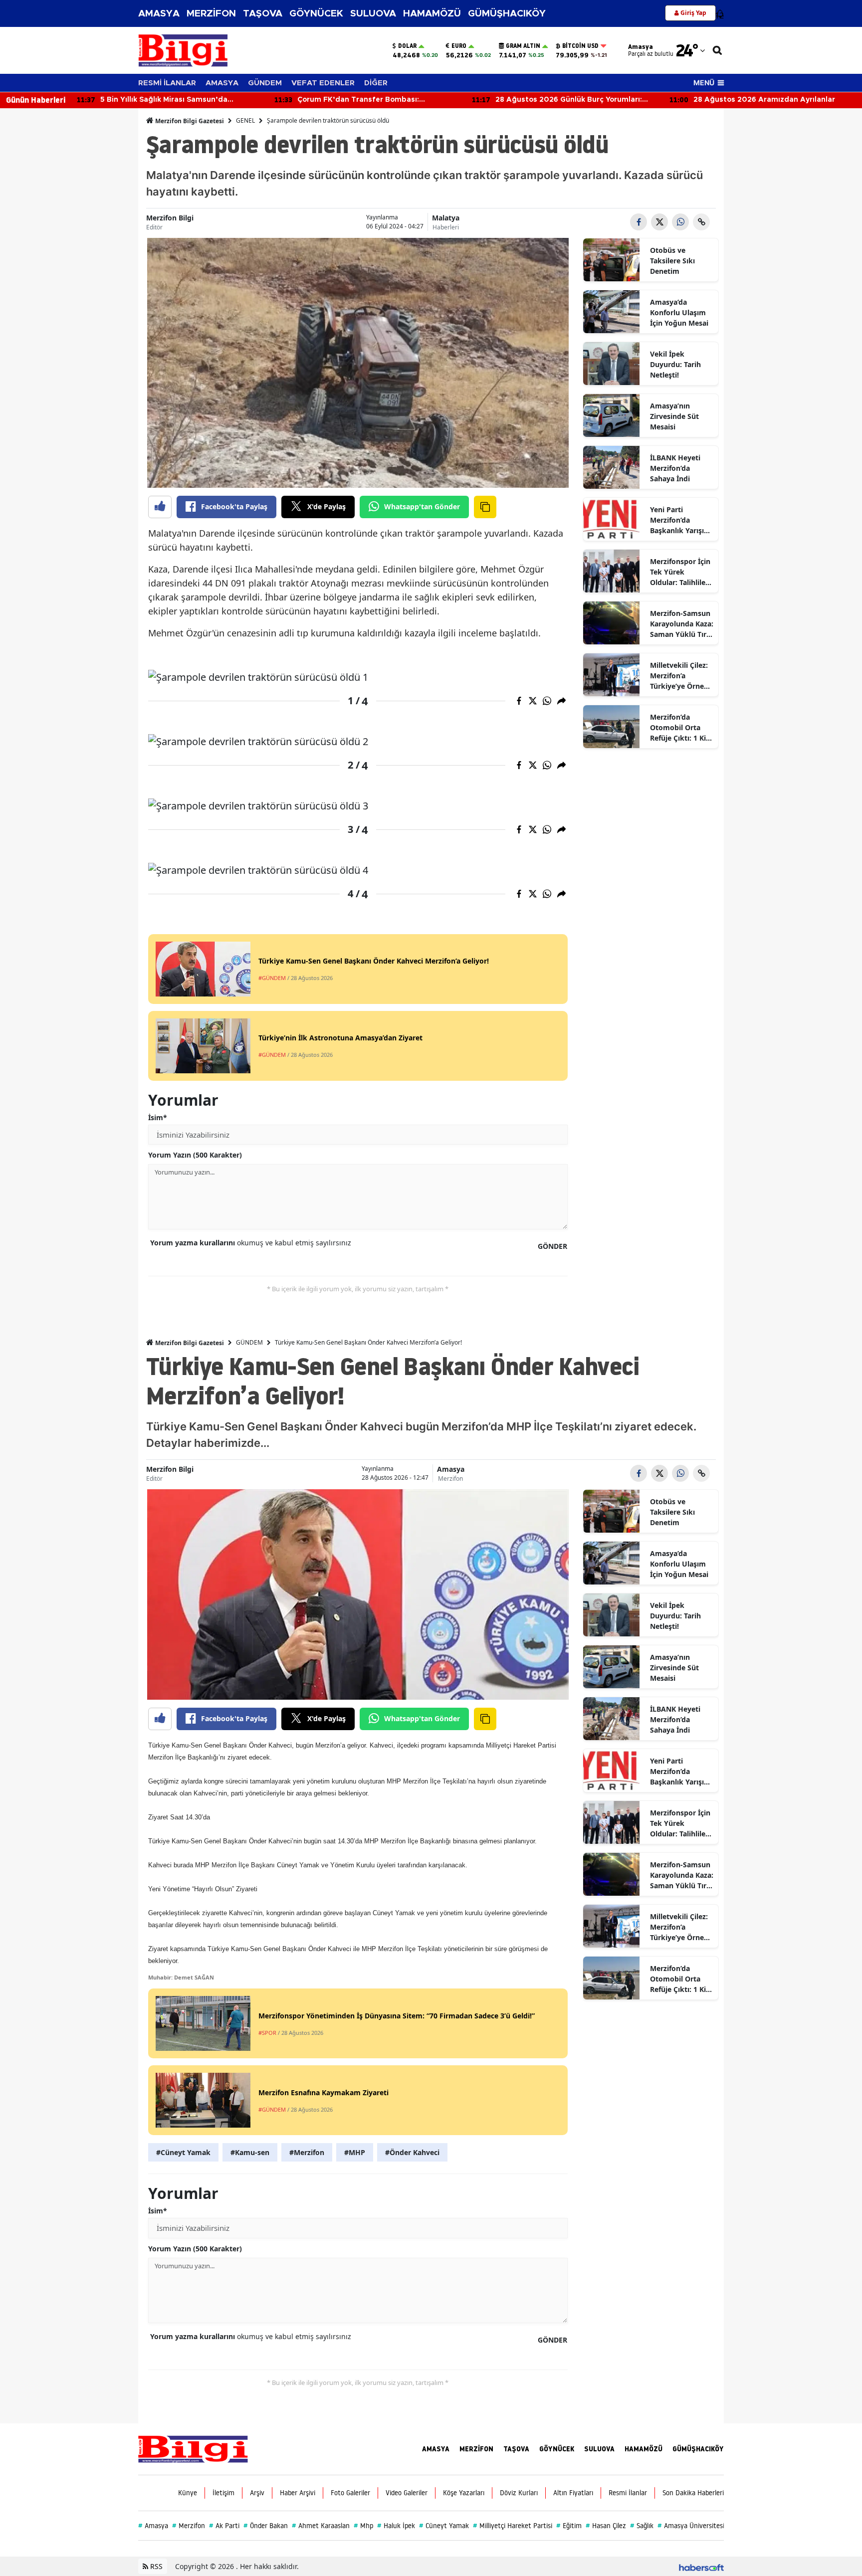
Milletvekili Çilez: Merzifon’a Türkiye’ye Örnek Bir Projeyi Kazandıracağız (679, 676)
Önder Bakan (266, 2526)
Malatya (446, 218)
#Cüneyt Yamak (183, 2152)
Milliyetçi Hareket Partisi (513, 2526)
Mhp (363, 2526)
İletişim (223, 2493)
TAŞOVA (263, 14)
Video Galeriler (407, 2493)
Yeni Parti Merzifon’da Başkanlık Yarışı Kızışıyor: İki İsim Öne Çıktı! (679, 520)
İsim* (158, 1117)
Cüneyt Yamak (444, 2526)
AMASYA (159, 14)
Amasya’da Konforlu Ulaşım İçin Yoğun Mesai (679, 312)
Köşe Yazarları (464, 2493)
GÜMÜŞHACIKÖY (507, 14)
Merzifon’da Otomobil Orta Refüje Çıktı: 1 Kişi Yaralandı (681, 728)
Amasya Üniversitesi (691, 2526)
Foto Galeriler (350, 2493)
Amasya (451, 1469)
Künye (188, 2493)
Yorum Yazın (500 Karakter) (195, 1155)
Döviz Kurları (519, 2493)
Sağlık (642, 2526)
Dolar (407, 46)
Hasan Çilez (606, 2526)
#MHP (355, 2152)
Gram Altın (523, 46)
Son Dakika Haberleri (693, 2493)
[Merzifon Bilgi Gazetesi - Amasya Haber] (193, 2448)
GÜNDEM (265, 83)
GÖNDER (552, 1246)
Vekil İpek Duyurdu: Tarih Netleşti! (675, 364)
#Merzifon (307, 2152)
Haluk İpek (396, 2526)
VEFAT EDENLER (323, 83)
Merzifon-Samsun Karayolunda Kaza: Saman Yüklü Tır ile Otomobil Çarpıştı (682, 624)
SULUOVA (373, 14)
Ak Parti (224, 2526)
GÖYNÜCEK (316, 14)
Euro (459, 46)
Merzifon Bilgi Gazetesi (189, 121)
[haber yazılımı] (701, 2566)
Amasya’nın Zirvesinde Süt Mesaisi (674, 416)
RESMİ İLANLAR (167, 83)
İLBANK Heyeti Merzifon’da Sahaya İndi (675, 468)
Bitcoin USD (580, 46)
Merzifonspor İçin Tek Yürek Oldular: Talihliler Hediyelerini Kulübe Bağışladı (680, 572)
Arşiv (257, 2493)
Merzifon (450, 1479)
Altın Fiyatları (573, 2493)
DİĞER (376, 83)
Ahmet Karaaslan (321, 2526)
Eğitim (569, 2526)
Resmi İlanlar (628, 2493)
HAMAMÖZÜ (432, 14)
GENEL (245, 120)
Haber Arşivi (298, 2493)
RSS (155, 2566)
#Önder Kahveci (412, 2152)
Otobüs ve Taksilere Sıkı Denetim (672, 261)
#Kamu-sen (250, 2152)
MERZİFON (211, 14)
